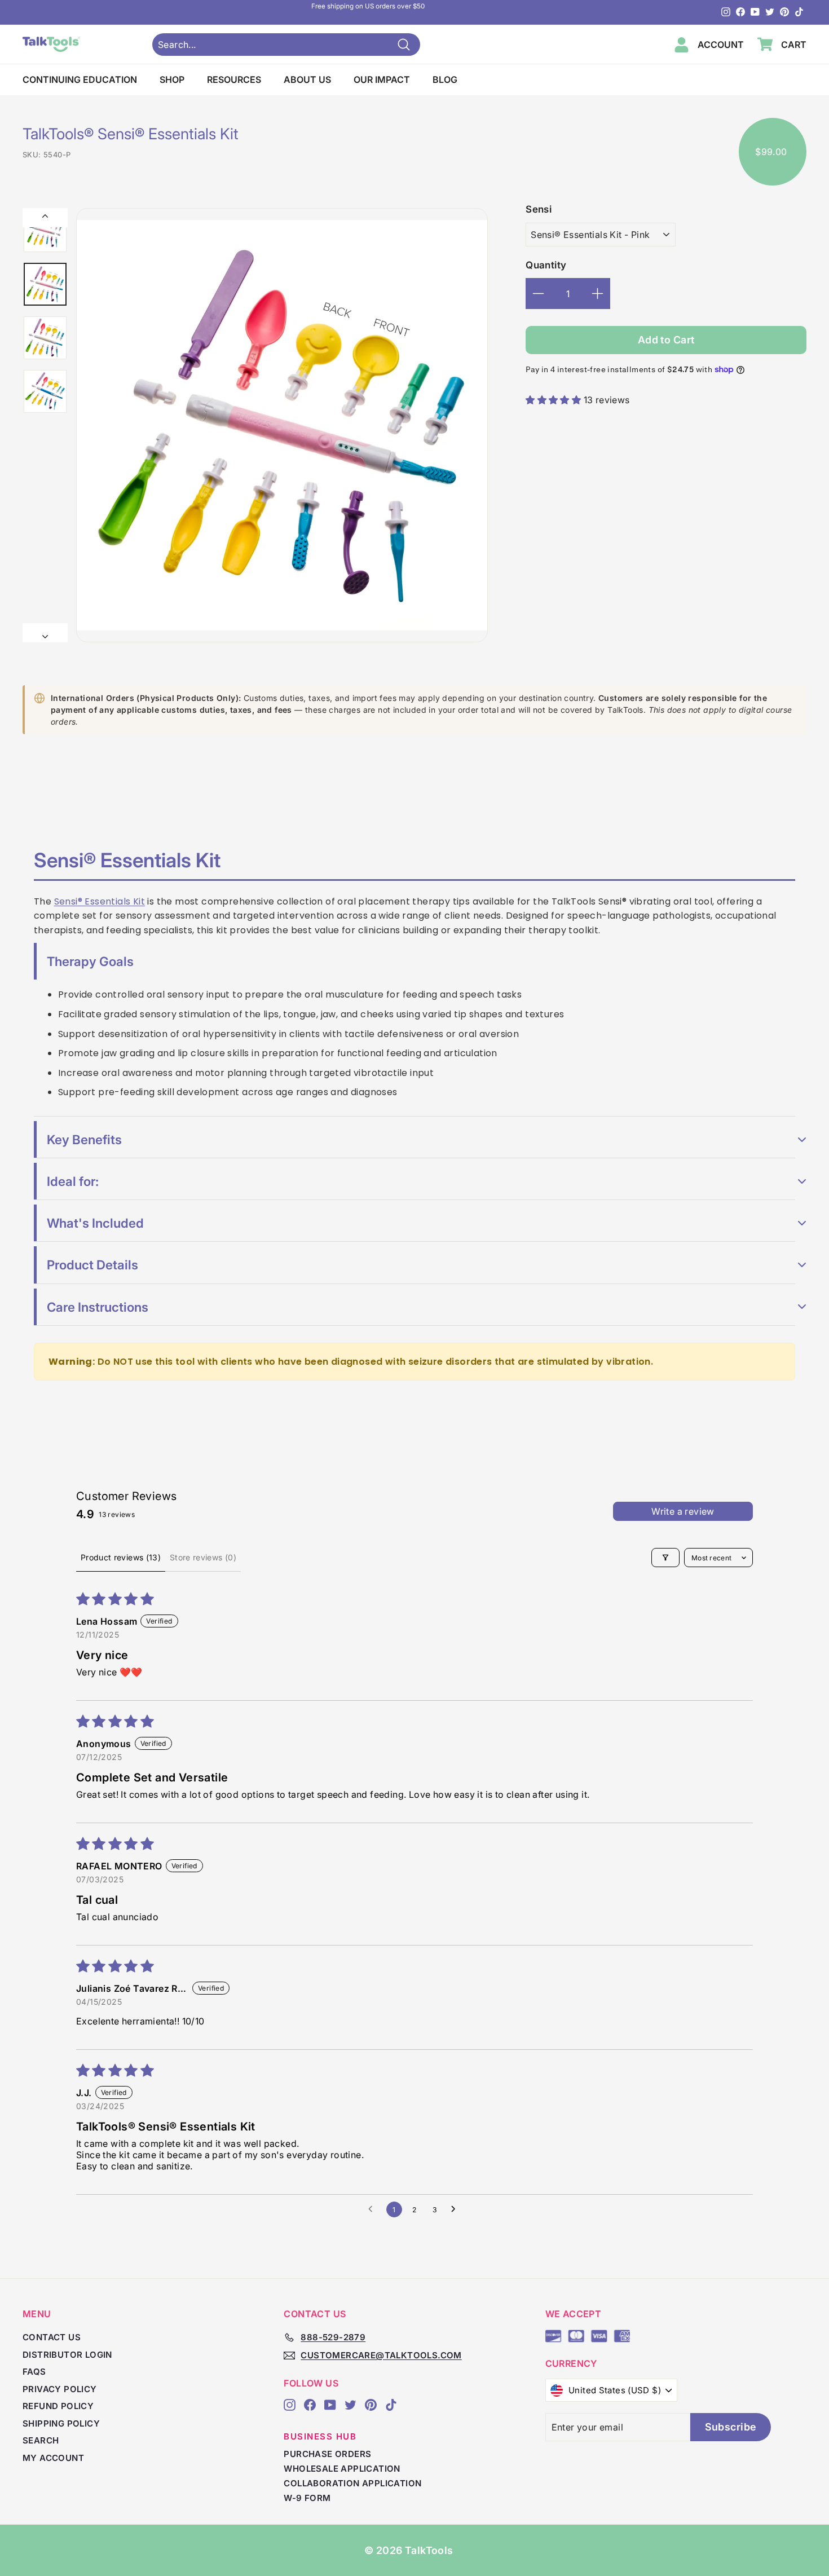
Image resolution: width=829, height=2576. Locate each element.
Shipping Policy (61, 2423)
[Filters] (665, 1558)
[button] (554, 400)
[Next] (45, 633)
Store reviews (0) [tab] (203, 1557)
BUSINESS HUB (320, 2436)
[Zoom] (282, 425)
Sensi (539, 209)
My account (53, 2458)
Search (41, 2440)
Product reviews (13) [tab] (121, 1557)
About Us (307, 80)
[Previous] (45, 218)
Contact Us (52, 2337)
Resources (234, 80)
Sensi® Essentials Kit (100, 901)
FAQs (34, 2372)
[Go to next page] (456, 2209)
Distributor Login (67, 2355)
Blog (445, 80)
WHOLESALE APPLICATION (342, 2469)
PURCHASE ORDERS (327, 2454)
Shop (172, 80)
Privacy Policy (60, 2389)
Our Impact (382, 80)
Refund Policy (58, 2406)
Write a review (683, 1511)
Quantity (546, 265)
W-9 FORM (307, 2498)
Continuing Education (80, 80)
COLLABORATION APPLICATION (352, 2483)
